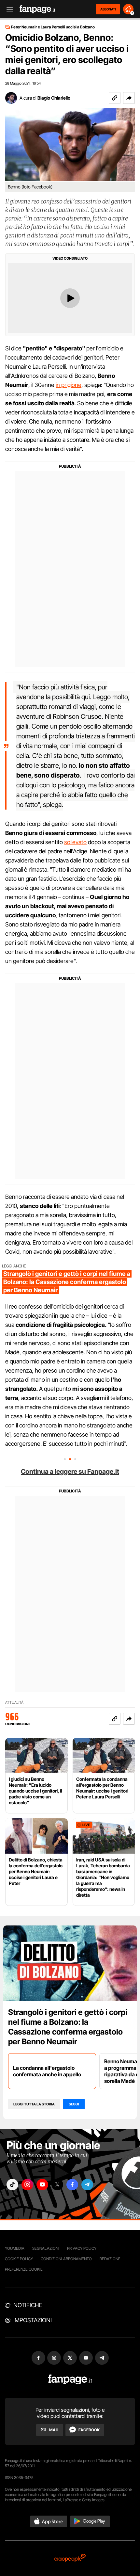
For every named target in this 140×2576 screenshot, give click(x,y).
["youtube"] (42, 2185)
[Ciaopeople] (70, 2558)
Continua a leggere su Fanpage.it (70, 1472)
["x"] (57, 2185)
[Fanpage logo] (37, 9)
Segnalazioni (46, 2248)
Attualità (14, 1703)
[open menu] (7, 9)
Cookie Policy (19, 2259)
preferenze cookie (24, 2269)
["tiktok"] (12, 2185)
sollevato (75, 842)
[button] (129, 98)
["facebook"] (72, 2185)
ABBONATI (108, 9)
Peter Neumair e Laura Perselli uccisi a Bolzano (53, 27)
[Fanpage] (70, 2380)
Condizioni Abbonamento (66, 2259)
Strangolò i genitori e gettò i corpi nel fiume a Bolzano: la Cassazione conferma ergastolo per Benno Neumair (68, 2027)
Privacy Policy (82, 2248)
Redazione (110, 2259)
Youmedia (15, 2248)
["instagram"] (27, 2185)
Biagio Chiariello (54, 98)
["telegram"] (87, 2185)
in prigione (69, 385)
